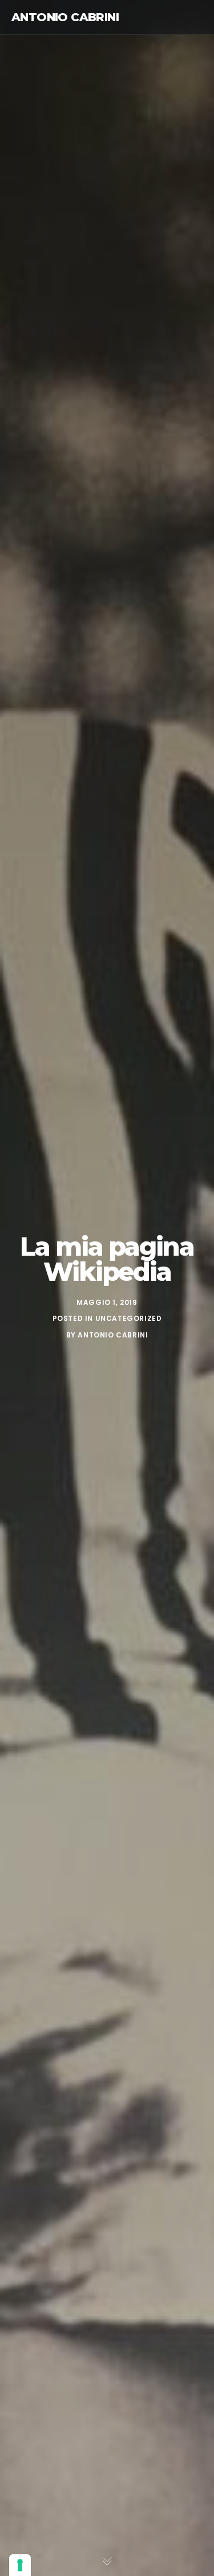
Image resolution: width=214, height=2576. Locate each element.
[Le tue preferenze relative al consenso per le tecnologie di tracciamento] (20, 2565)
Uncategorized (129, 1318)
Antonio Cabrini (65, 17)
